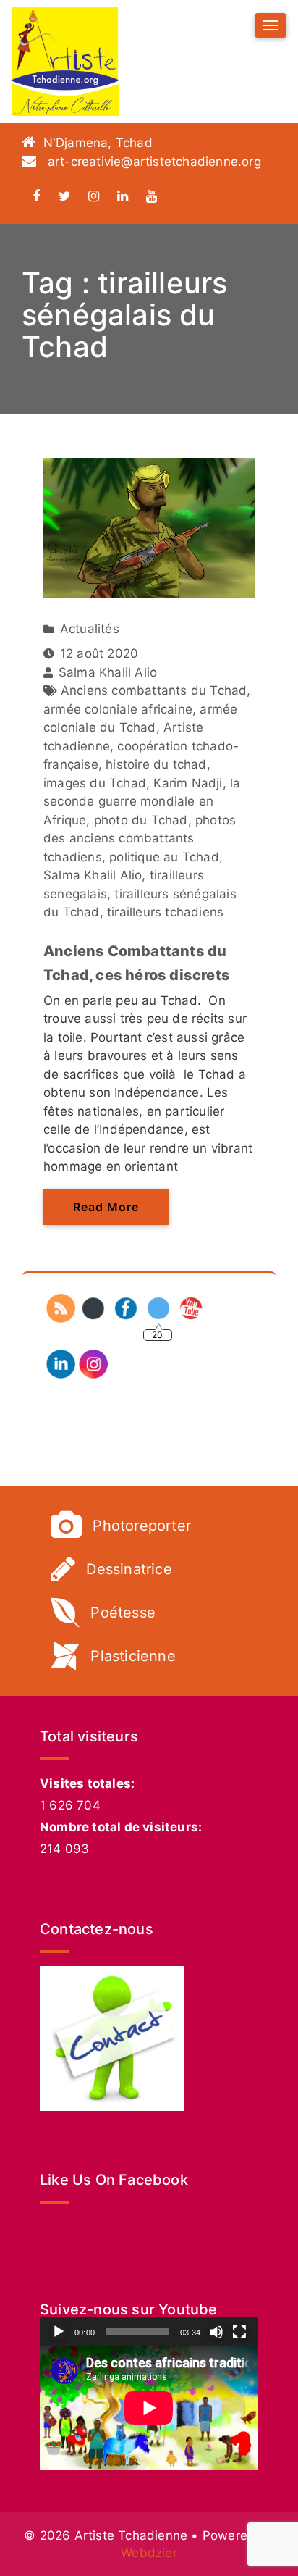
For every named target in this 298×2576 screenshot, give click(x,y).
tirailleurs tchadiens (165, 912)
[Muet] (216, 2332)
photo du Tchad (141, 820)
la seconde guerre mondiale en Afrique (142, 802)
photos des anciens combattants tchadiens (140, 839)
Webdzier (149, 2553)
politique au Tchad (164, 857)
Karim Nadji (188, 783)
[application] (149, 2408)
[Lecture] (59, 2332)
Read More (106, 1207)
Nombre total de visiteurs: (121, 1827)
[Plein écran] (239, 2332)
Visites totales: (87, 1783)
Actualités (90, 629)
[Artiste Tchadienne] (65, 62)
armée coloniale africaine (118, 709)
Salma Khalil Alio (93, 875)
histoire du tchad (156, 764)
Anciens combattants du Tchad (154, 690)
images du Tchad (95, 783)
